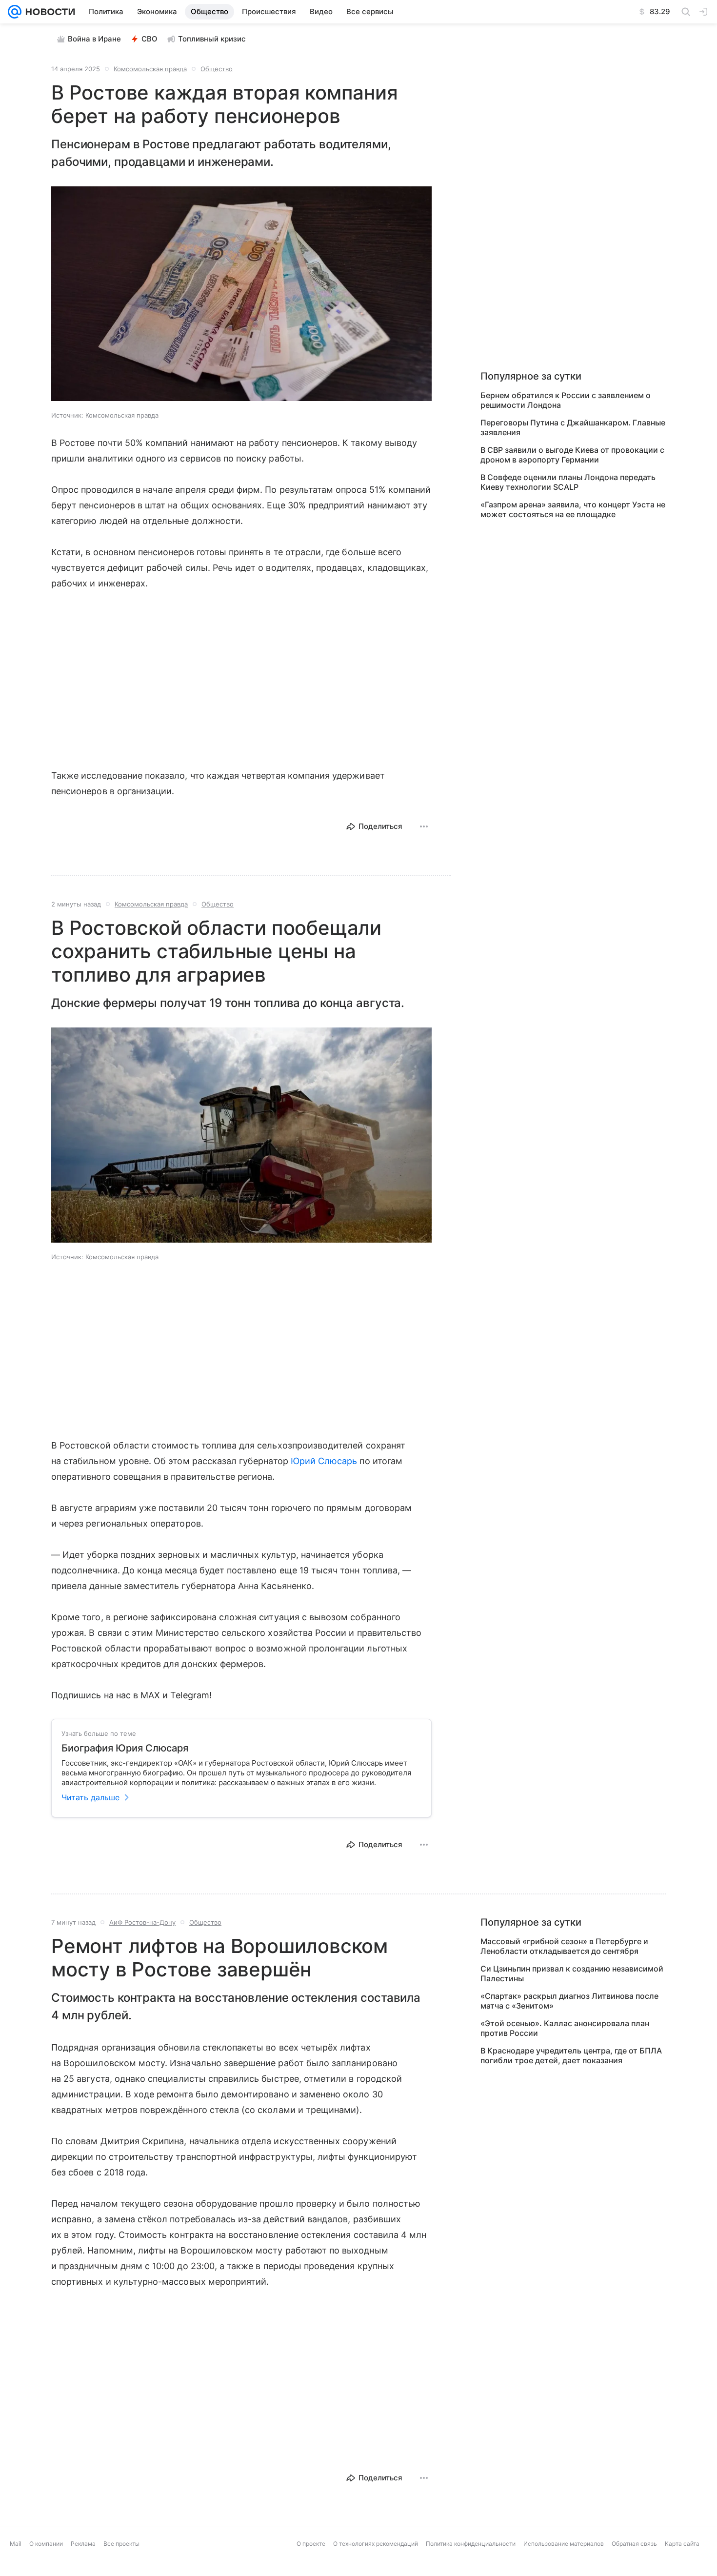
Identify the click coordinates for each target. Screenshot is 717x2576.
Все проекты (121, 2569)
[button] (241, 295)
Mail (16, 2569)
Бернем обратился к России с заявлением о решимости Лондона (566, 400)
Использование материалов (564, 2569)
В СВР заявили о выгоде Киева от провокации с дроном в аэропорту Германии (572, 455)
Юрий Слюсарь (324, 1461)
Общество (217, 69)
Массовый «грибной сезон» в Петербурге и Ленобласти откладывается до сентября (564, 1946)
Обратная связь (634, 2569)
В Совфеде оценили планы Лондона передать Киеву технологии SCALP (568, 482)
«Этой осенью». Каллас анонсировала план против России (565, 2028)
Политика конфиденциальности (471, 2569)
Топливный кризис (212, 39)
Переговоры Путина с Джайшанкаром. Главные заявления (573, 427)
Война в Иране (94, 39)
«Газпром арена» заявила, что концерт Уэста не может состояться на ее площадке (573, 509)
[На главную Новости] (48, 12)
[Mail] (15, 12)
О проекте (311, 2569)
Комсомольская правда (150, 69)
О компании (46, 2569)
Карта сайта (682, 2569)
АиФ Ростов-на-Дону (142, 1922)
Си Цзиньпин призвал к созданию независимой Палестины (572, 1973)
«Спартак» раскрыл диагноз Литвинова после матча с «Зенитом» (569, 2001)
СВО (149, 39)
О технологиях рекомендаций (376, 2569)
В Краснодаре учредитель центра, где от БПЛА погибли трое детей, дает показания (571, 2055)
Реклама (83, 2569)
